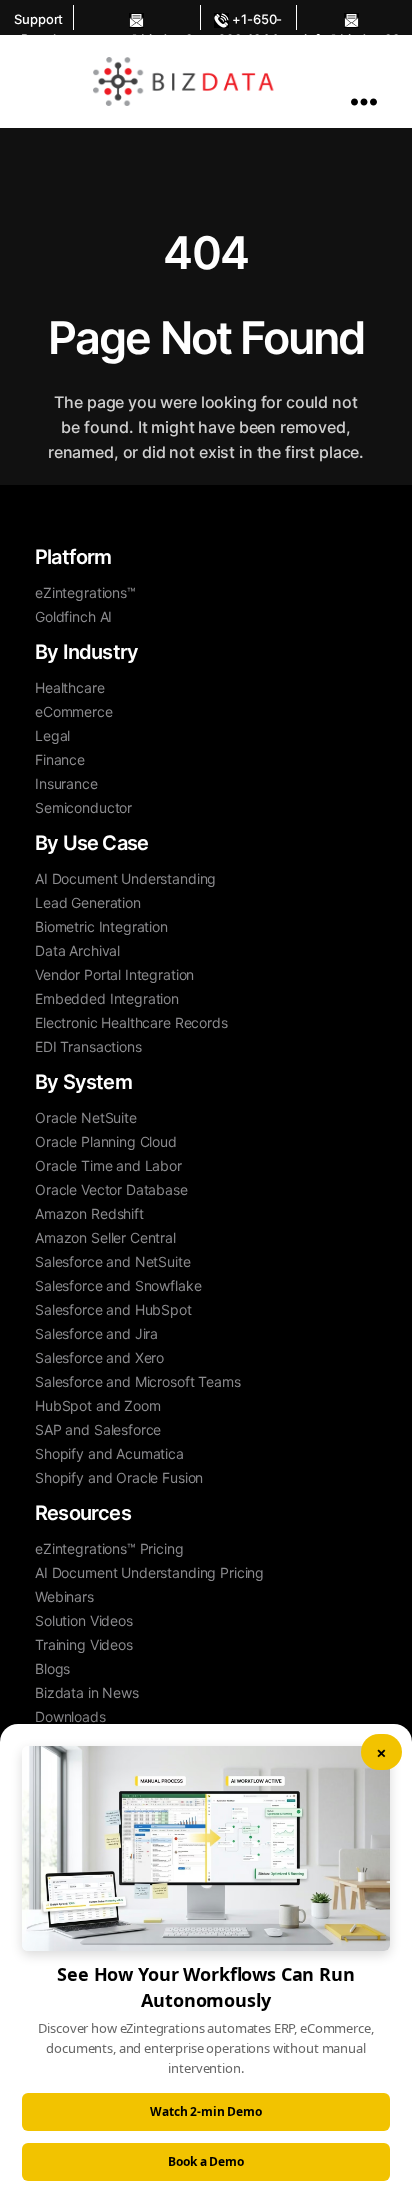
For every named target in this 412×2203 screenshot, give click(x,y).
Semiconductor (83, 807)
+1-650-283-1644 (250, 20)
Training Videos (84, 1644)
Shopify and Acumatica (109, 1453)
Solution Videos (84, 1620)
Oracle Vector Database (111, 1189)
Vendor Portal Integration (114, 974)
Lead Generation (88, 902)
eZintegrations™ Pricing (109, 1548)
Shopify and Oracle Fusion (119, 1477)
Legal (52, 735)
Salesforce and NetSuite (113, 1261)
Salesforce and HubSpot (113, 1309)
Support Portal (38, 20)
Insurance (66, 783)
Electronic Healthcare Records (131, 1022)
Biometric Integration (101, 926)
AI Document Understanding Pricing (149, 1572)
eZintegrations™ (85, 592)
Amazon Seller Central (105, 1237)
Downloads (70, 1716)
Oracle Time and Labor (108, 1165)
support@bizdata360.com (137, 17)
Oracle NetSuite (86, 1117)
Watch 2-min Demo (206, 2111)
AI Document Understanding (125, 878)
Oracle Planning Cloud (106, 1141)
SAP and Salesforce (98, 1429)
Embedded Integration (107, 998)
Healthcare (70, 687)
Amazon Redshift (89, 1213)
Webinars (64, 1596)
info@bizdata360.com (352, 17)
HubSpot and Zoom (98, 1405)
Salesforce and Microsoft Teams (138, 1381)
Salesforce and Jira (96, 1333)
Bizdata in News (87, 1692)
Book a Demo (205, 2161)
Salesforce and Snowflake (118, 1285)
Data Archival (77, 950)
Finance (60, 759)
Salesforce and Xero (99, 1357)
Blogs (52, 1668)
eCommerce (74, 711)
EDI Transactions (88, 1046)
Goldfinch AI (73, 616)
